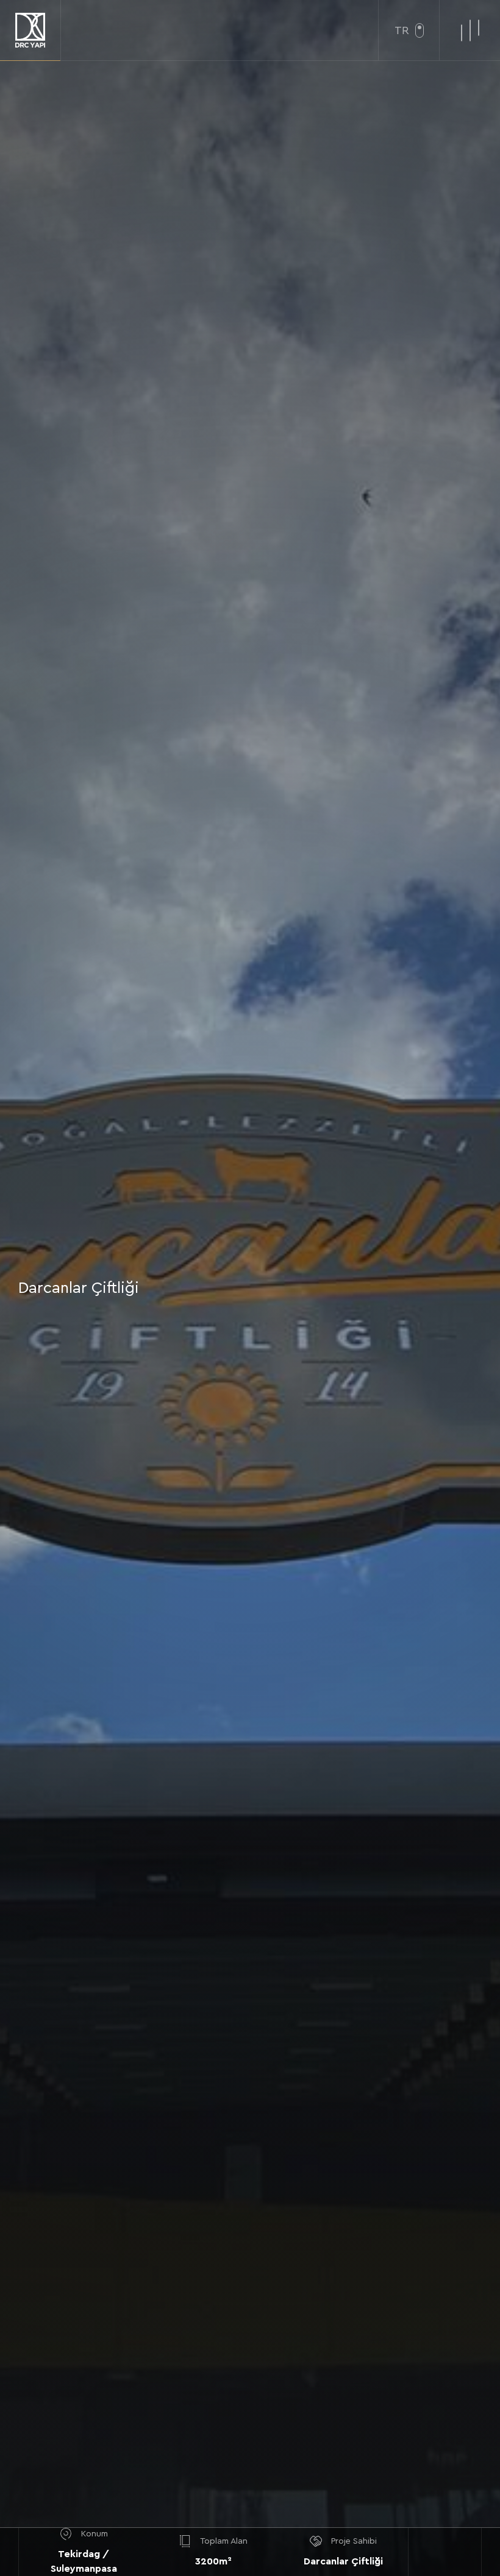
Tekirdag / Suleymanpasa (84, 2561)
